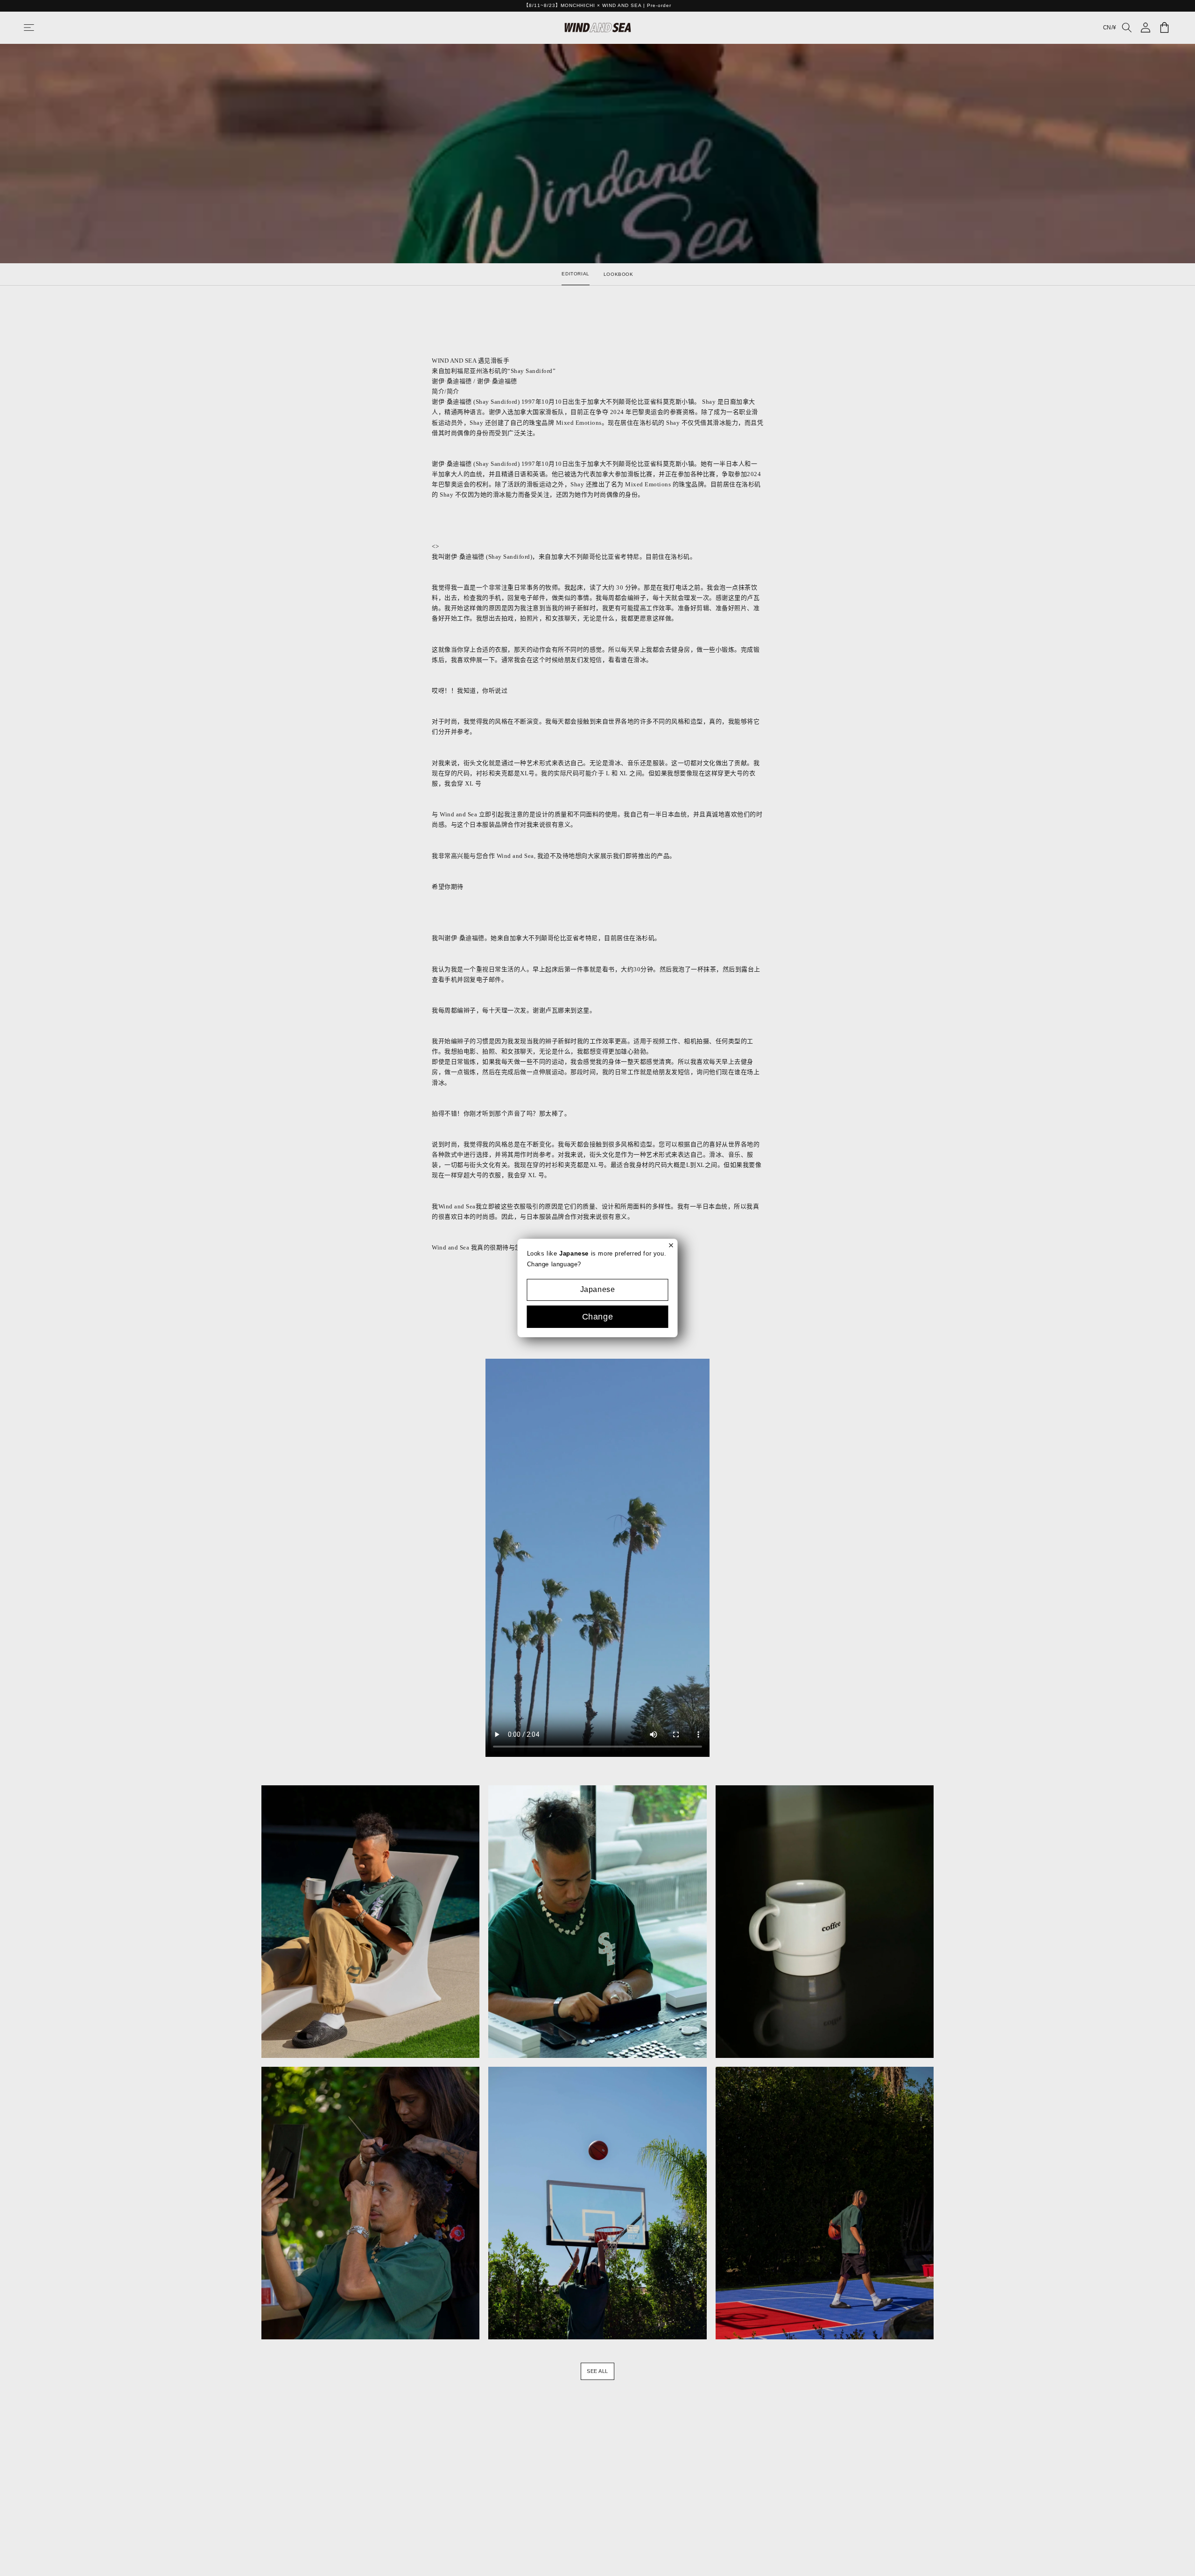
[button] (38, 28)
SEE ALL (597, 2371)
